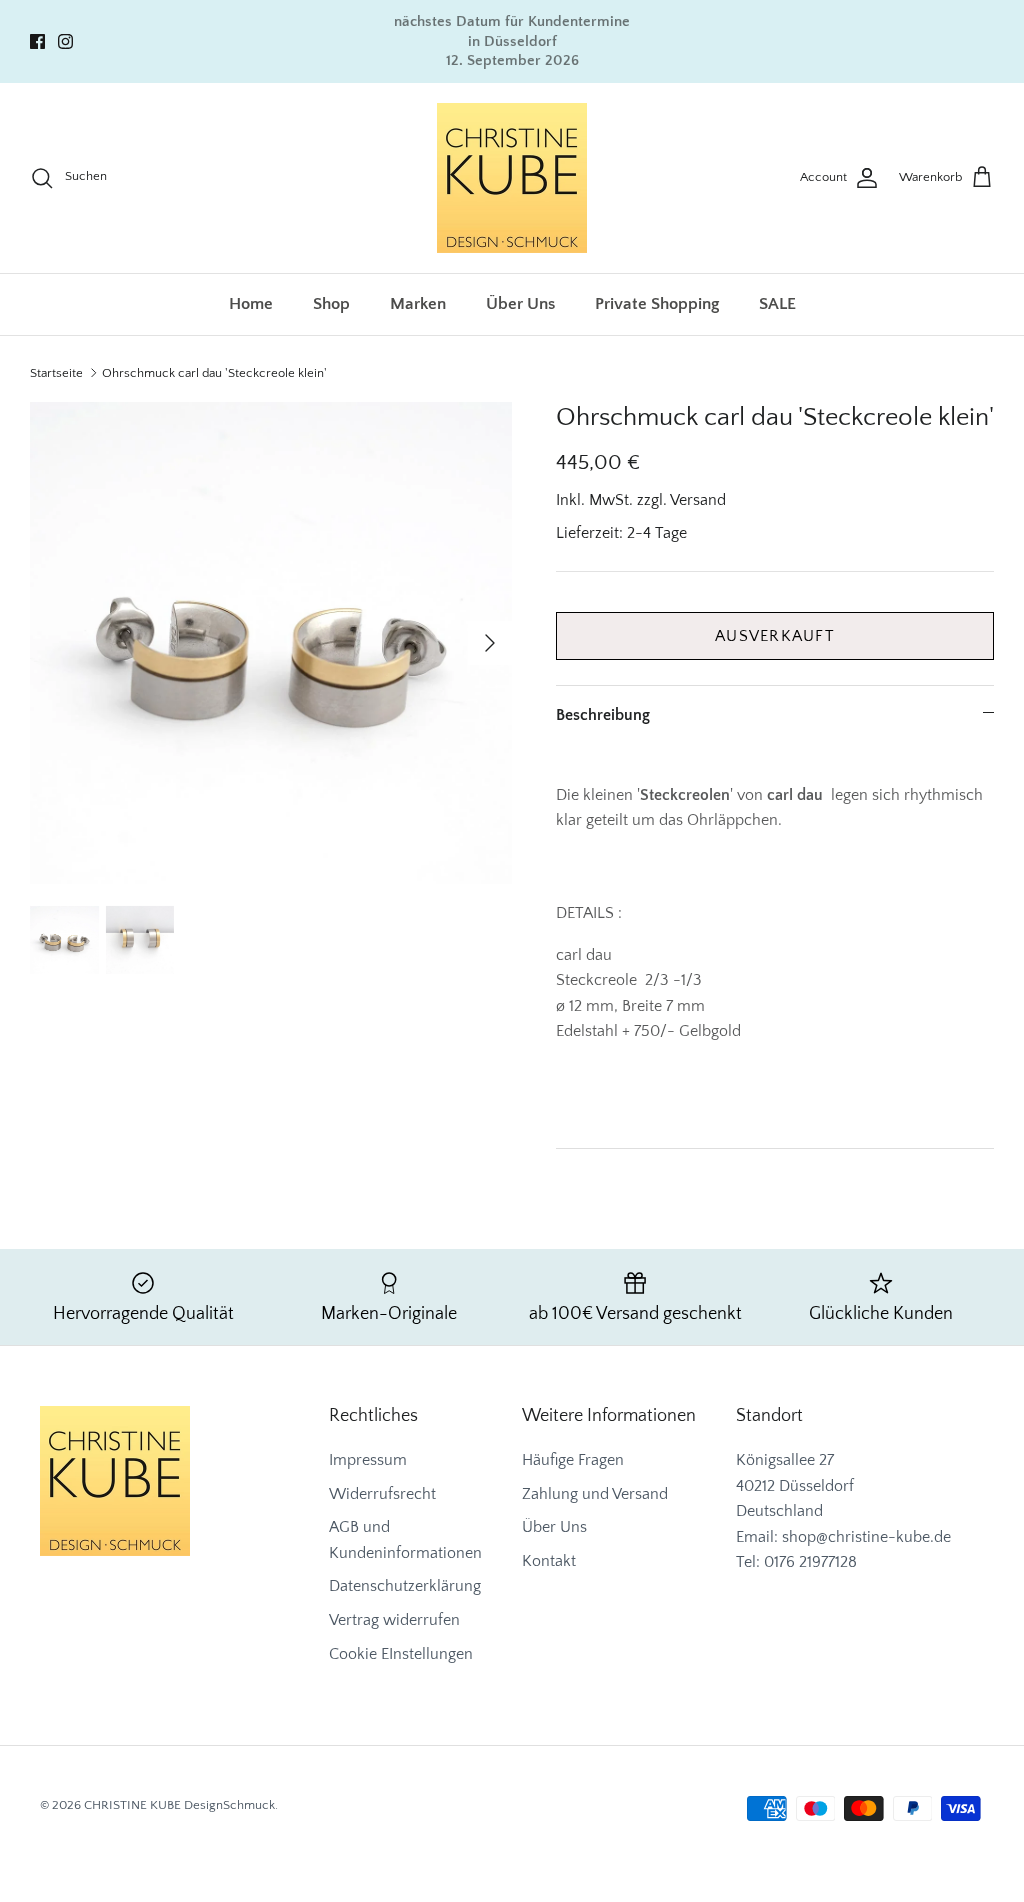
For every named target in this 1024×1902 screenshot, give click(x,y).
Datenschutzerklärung (405, 1586)
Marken (418, 304)
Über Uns (520, 304)
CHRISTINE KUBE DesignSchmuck (179, 1805)
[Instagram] (65, 41)
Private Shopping (657, 304)
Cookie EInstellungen (401, 1654)
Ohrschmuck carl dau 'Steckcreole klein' (214, 373)
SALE (777, 304)
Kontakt (549, 1561)
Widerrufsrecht (382, 1494)
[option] (271, 643)
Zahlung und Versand (595, 1494)
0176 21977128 (810, 1562)
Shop (331, 304)
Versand (698, 500)
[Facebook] (37, 41)
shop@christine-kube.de (866, 1537)
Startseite (56, 373)
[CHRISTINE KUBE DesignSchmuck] (512, 178)
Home (251, 304)
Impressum (368, 1460)
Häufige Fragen (573, 1460)
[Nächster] (490, 643)
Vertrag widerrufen (394, 1620)
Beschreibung (603, 715)
